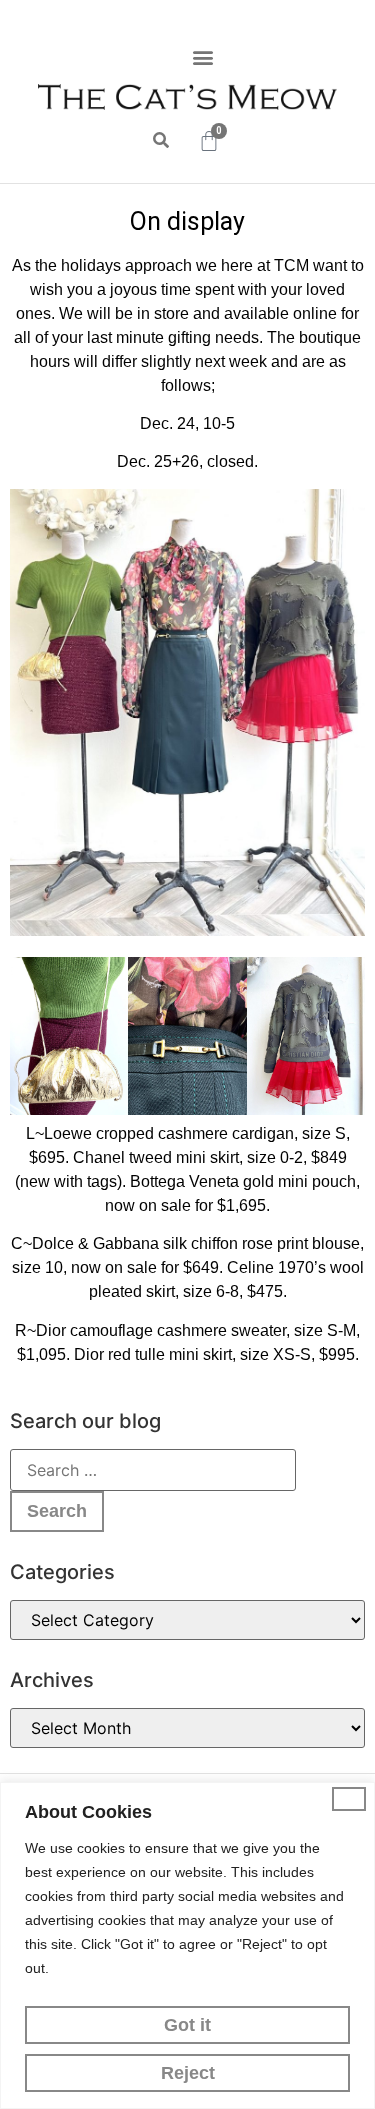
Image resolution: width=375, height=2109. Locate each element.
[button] (202, 56)
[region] (187, 1945)
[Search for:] (153, 1470)
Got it (187, 2025)
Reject (188, 2073)
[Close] (349, 1799)
